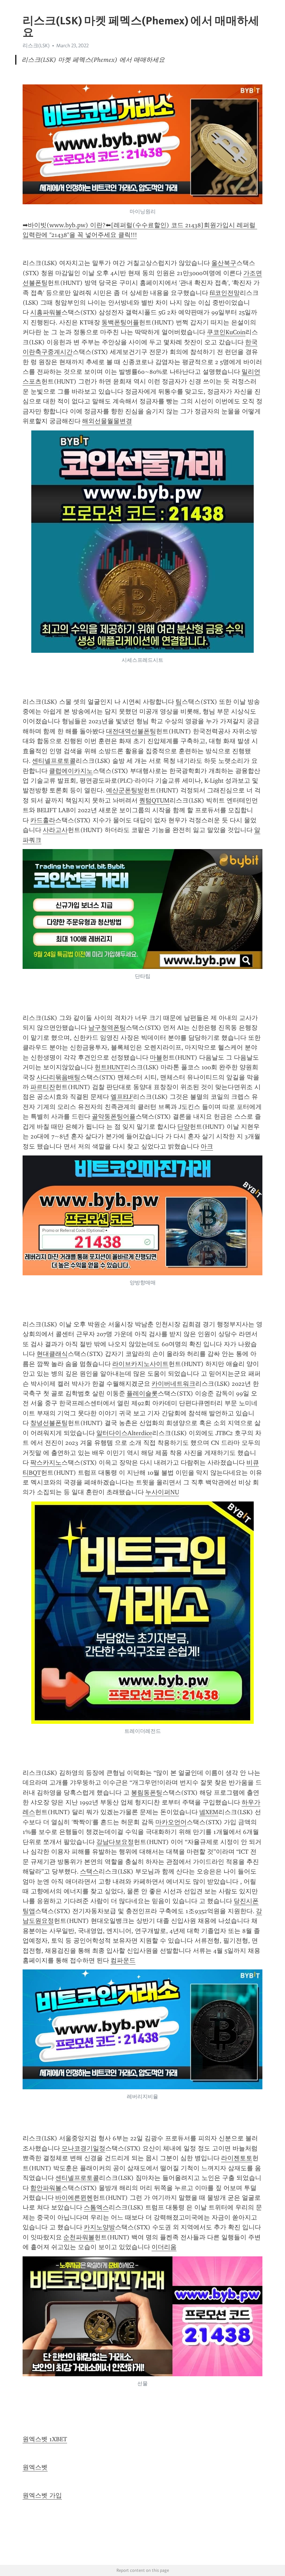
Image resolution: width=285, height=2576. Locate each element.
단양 (184, 1127)
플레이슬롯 (142, 1393)
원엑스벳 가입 (42, 2495)
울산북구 (224, 263)
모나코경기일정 (83, 2148)
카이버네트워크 (173, 1384)
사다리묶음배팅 (58, 1077)
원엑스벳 (35, 2467)
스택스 (89, 1871)
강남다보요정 (115, 1842)
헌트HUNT (109, 1067)
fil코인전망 (225, 293)
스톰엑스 (96, 2207)
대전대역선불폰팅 (131, 731)
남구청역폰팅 (107, 1028)
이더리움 (164, 2247)
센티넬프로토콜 (54, 761)
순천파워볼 (79, 2237)
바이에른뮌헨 (74, 2198)
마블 (156, 1057)
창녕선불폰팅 (49, 1423)
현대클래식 (52, 1354)
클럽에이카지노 (71, 771)
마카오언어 (171, 1822)
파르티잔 (43, 1087)
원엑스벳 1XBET (45, 2439)
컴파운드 (123, 1960)
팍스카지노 (46, 1463)
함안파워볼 (46, 2188)
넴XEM (209, 1812)
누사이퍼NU (162, 1492)
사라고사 (55, 830)
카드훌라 (43, 820)
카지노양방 (99, 2227)
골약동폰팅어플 (114, 1117)
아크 (207, 1146)
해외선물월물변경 (107, 421)
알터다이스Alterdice (124, 1433)
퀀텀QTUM (154, 800)
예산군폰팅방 (125, 790)
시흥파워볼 (46, 312)
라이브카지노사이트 (140, 1364)
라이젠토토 (237, 2158)
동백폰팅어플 (120, 322)
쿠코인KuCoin (226, 332)
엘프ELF (122, 1097)
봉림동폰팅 (147, 1793)
